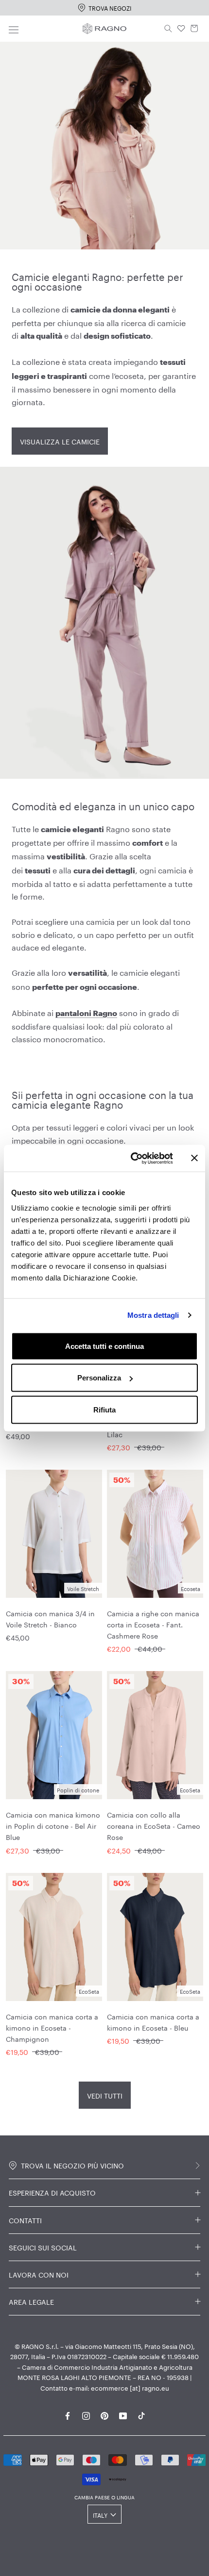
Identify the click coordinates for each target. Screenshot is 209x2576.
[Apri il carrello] (194, 29)
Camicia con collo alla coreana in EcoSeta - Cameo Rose (154, 1825)
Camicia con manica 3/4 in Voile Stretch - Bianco (50, 1618)
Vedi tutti (105, 2095)
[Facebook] (68, 2414)
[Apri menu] (14, 28)
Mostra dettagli (153, 1315)
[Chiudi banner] (194, 1158)
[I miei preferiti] (181, 29)
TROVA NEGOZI (110, 8)
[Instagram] (86, 2414)
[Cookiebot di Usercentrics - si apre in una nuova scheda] (131, 1158)
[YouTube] (123, 2414)
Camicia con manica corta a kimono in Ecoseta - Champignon (52, 2027)
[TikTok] (141, 2414)
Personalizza (99, 1378)
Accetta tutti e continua (104, 1346)
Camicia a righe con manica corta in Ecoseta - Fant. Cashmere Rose (153, 1624)
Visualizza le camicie (60, 441)
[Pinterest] (104, 2414)
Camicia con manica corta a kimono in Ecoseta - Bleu (153, 2022)
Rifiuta (104, 1409)
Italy (100, 2515)
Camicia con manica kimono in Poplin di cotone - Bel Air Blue (53, 1825)
